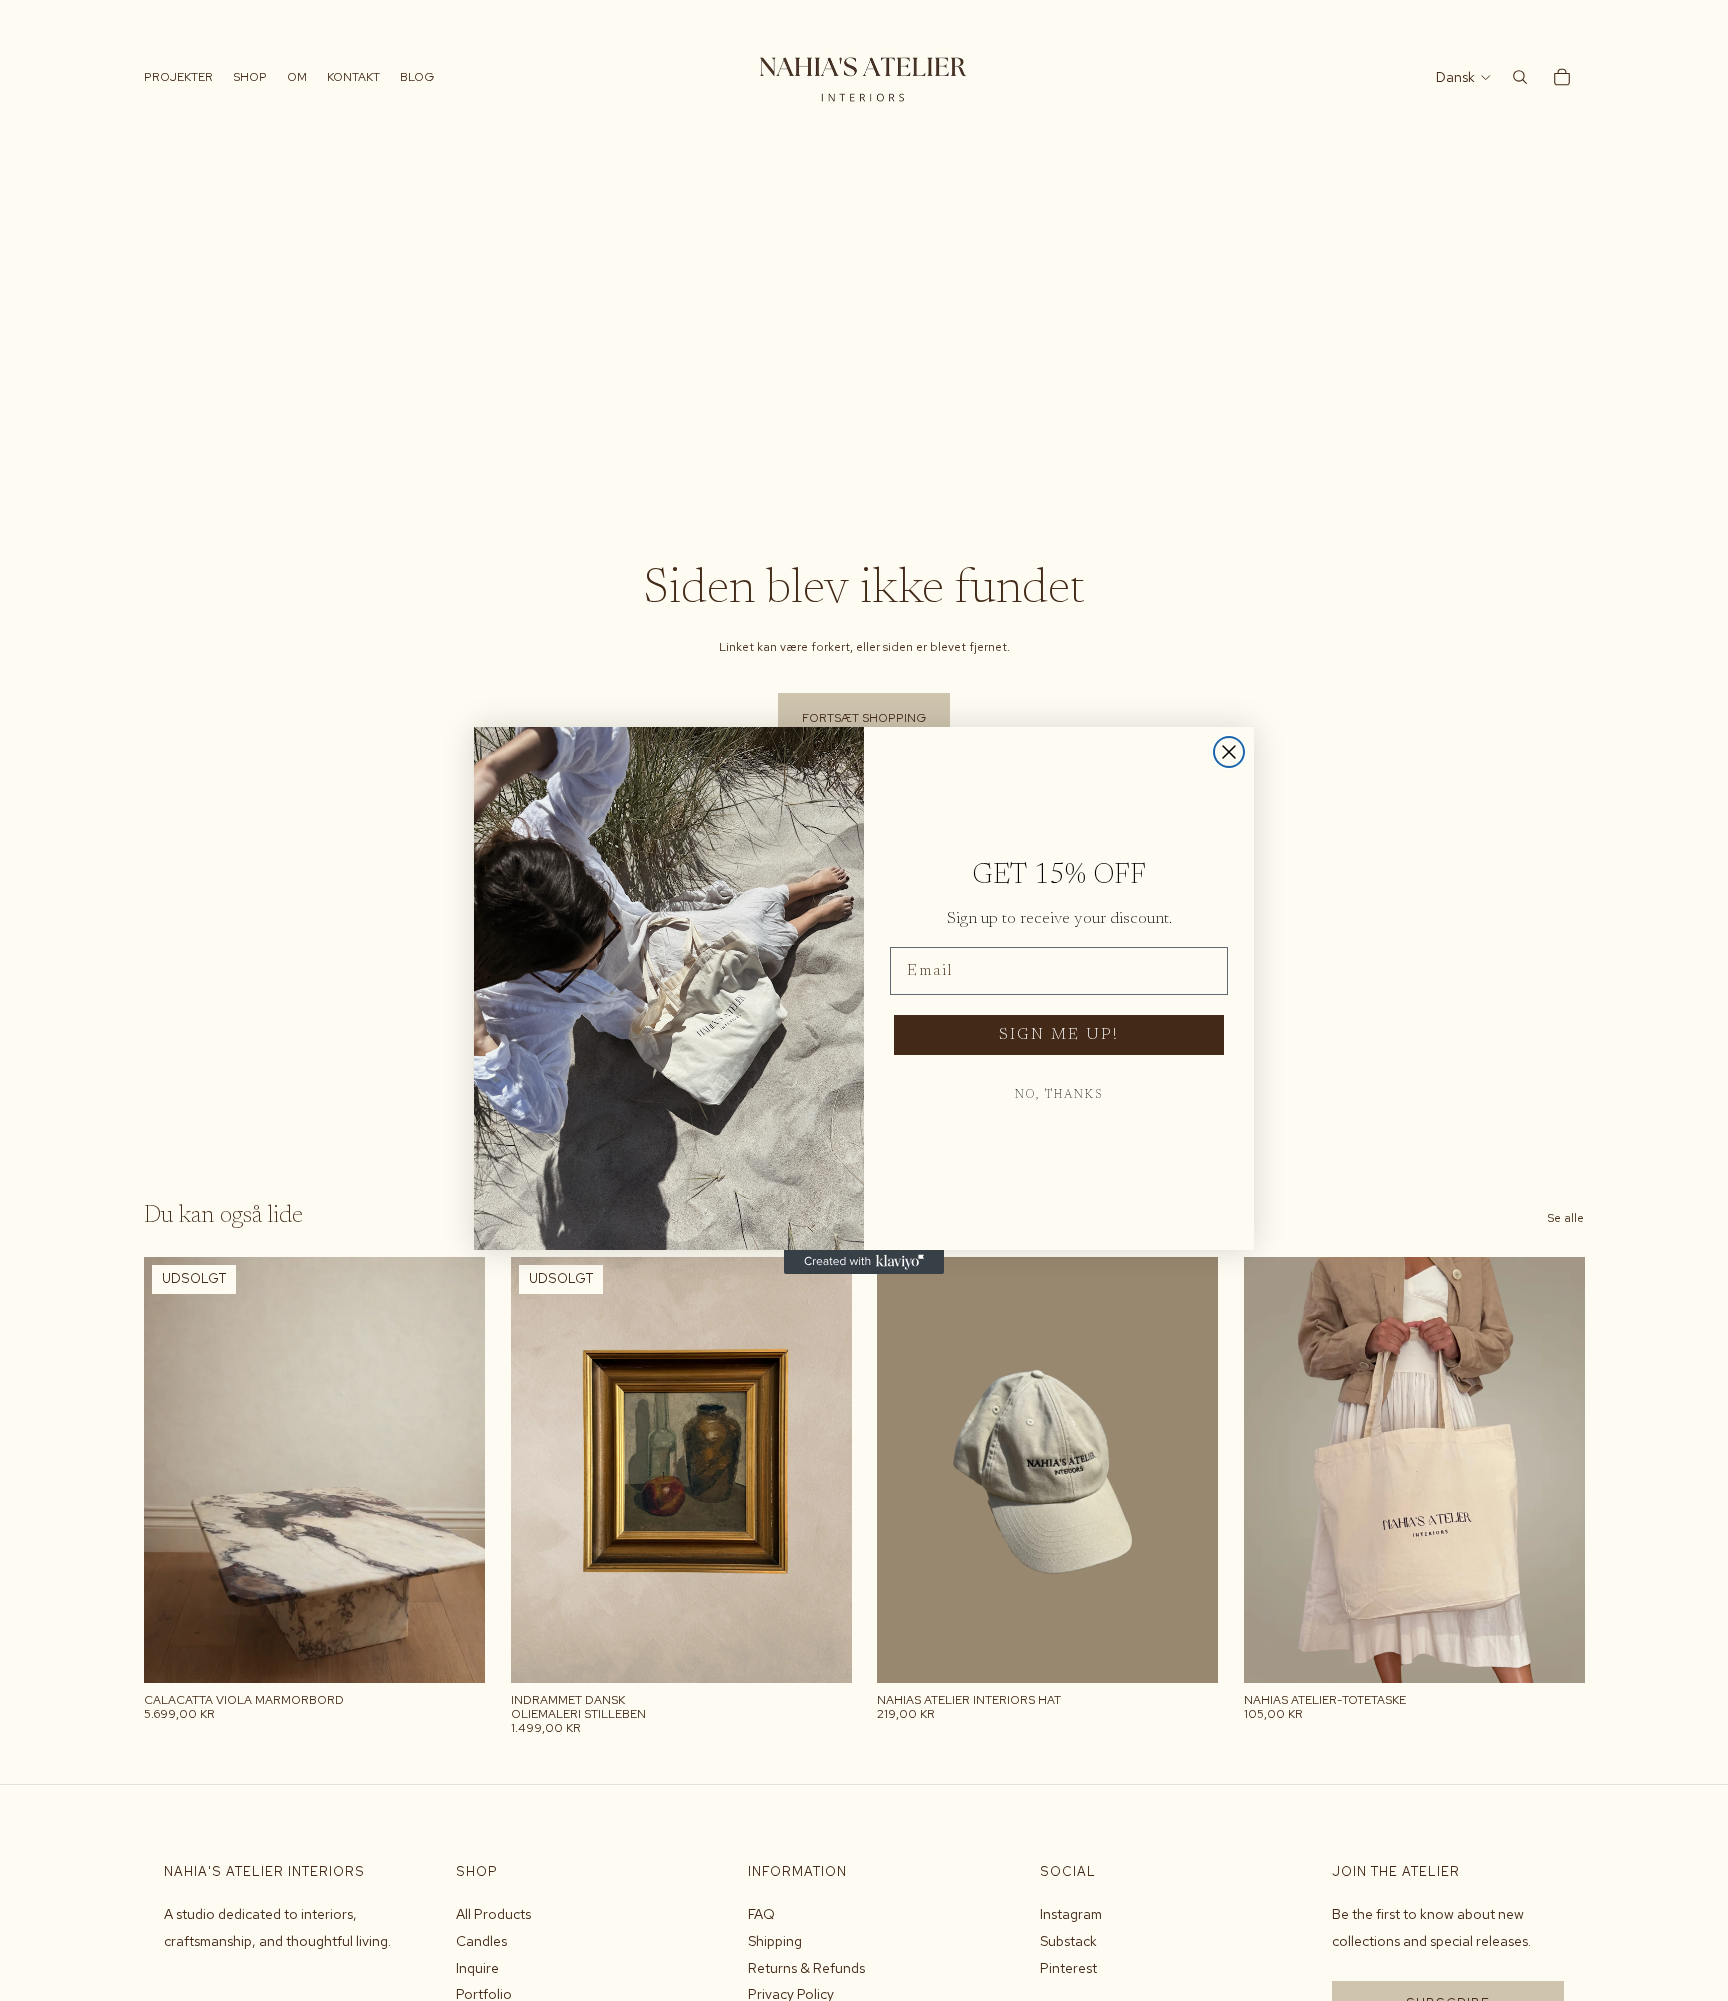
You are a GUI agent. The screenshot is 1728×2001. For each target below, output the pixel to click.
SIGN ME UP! (1059, 1035)
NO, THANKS (1059, 1095)
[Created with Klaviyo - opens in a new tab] (864, 1262)
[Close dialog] (1229, 752)
